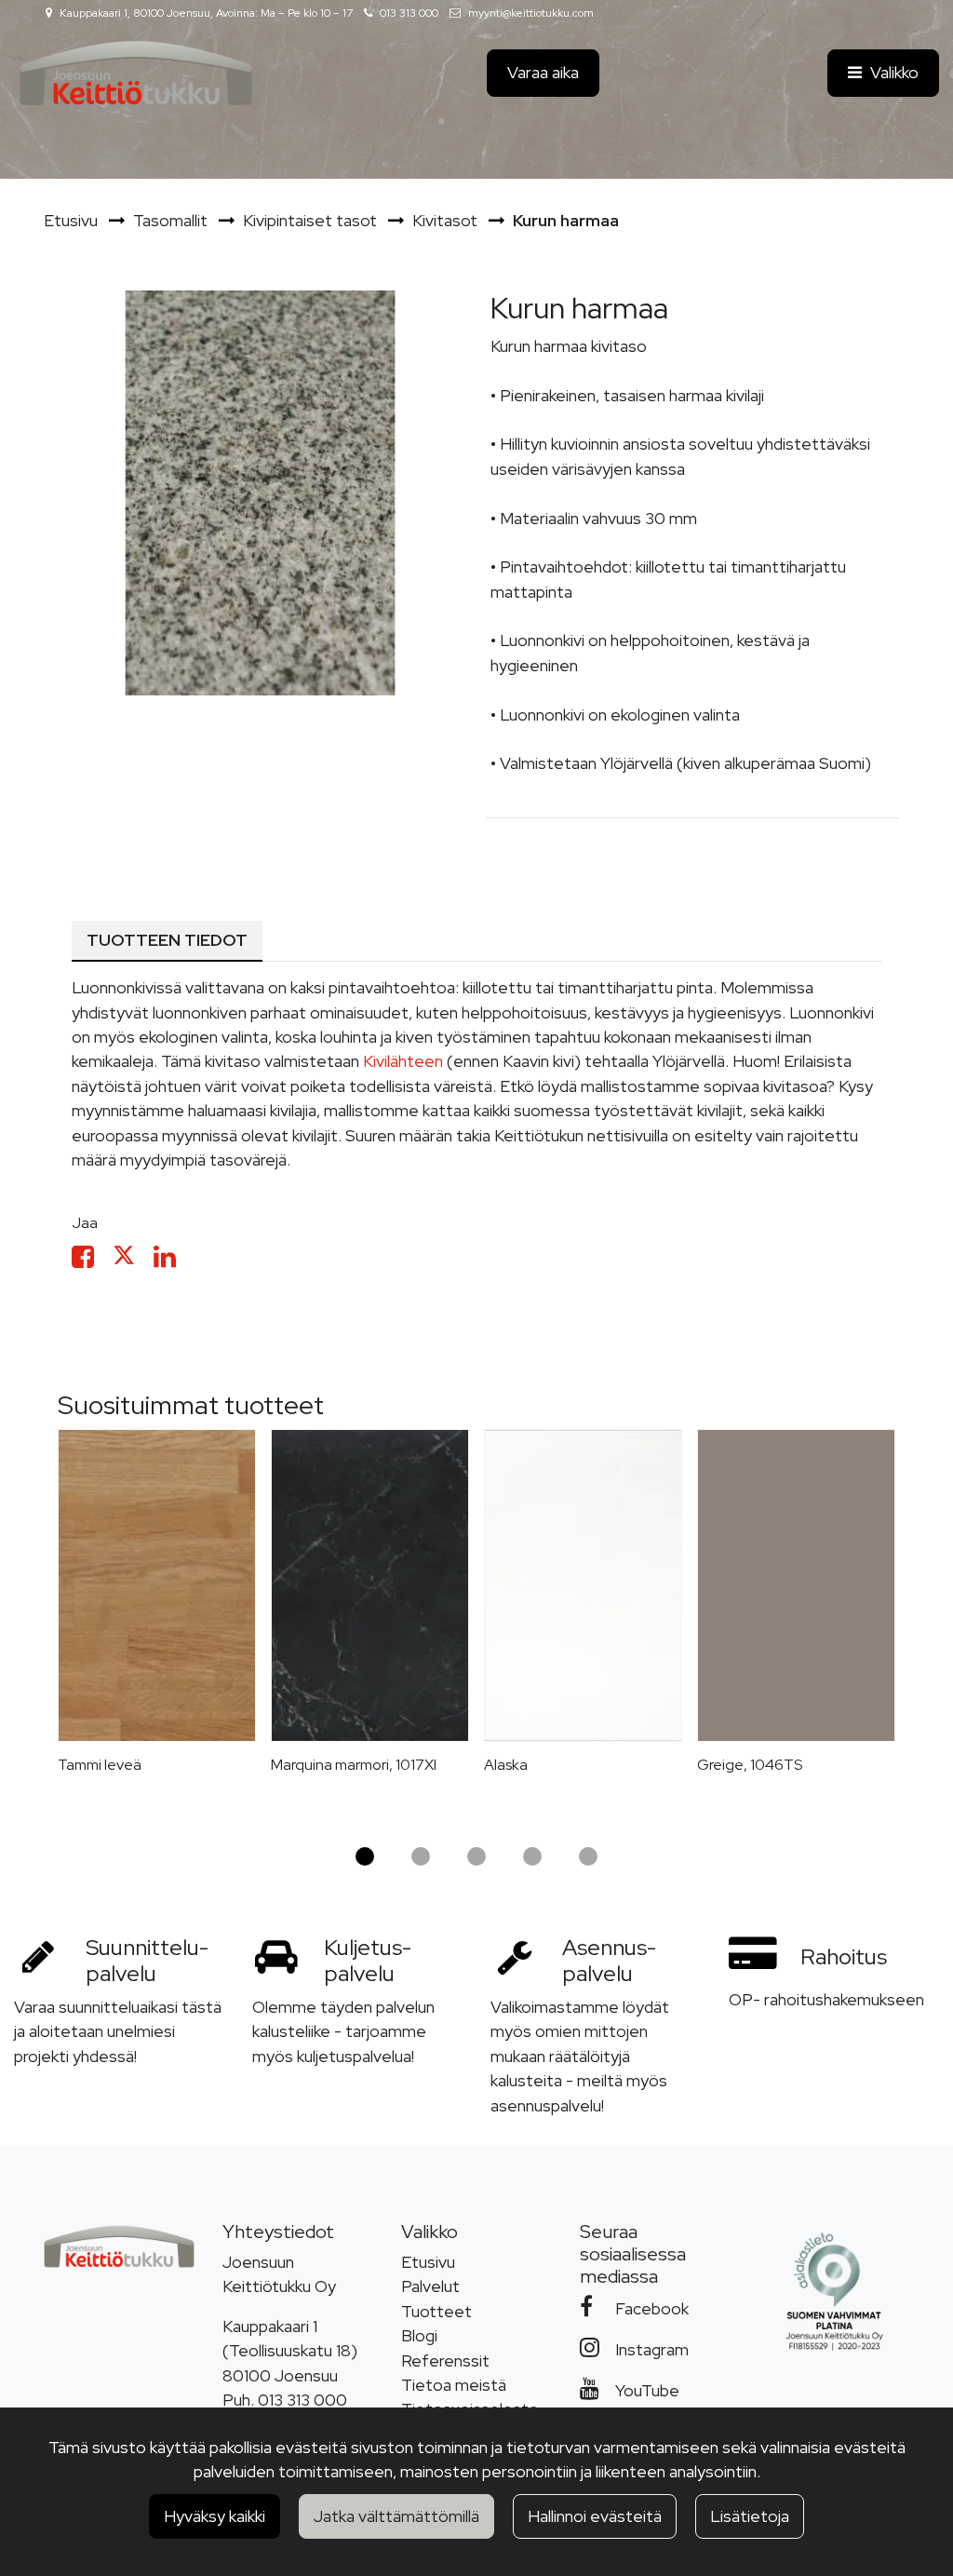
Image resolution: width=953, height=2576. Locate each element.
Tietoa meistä (454, 2385)
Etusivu (428, 2262)
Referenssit (445, 2360)
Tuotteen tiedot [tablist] (167, 940)
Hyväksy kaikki (215, 2516)
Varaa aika (543, 72)
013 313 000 (409, 13)
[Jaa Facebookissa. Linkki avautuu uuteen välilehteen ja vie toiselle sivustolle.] (92, 1260)
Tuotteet (436, 2311)
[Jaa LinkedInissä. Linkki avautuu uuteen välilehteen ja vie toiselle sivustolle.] (172, 1260)
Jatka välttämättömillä (396, 2516)
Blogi (419, 2335)
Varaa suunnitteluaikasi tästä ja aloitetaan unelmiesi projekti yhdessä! (118, 2031)
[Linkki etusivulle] (136, 73)
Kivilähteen (403, 1061)
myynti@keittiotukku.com (531, 13)
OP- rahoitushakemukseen (826, 1999)
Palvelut (430, 2286)
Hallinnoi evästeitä (595, 2516)
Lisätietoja (750, 2516)
